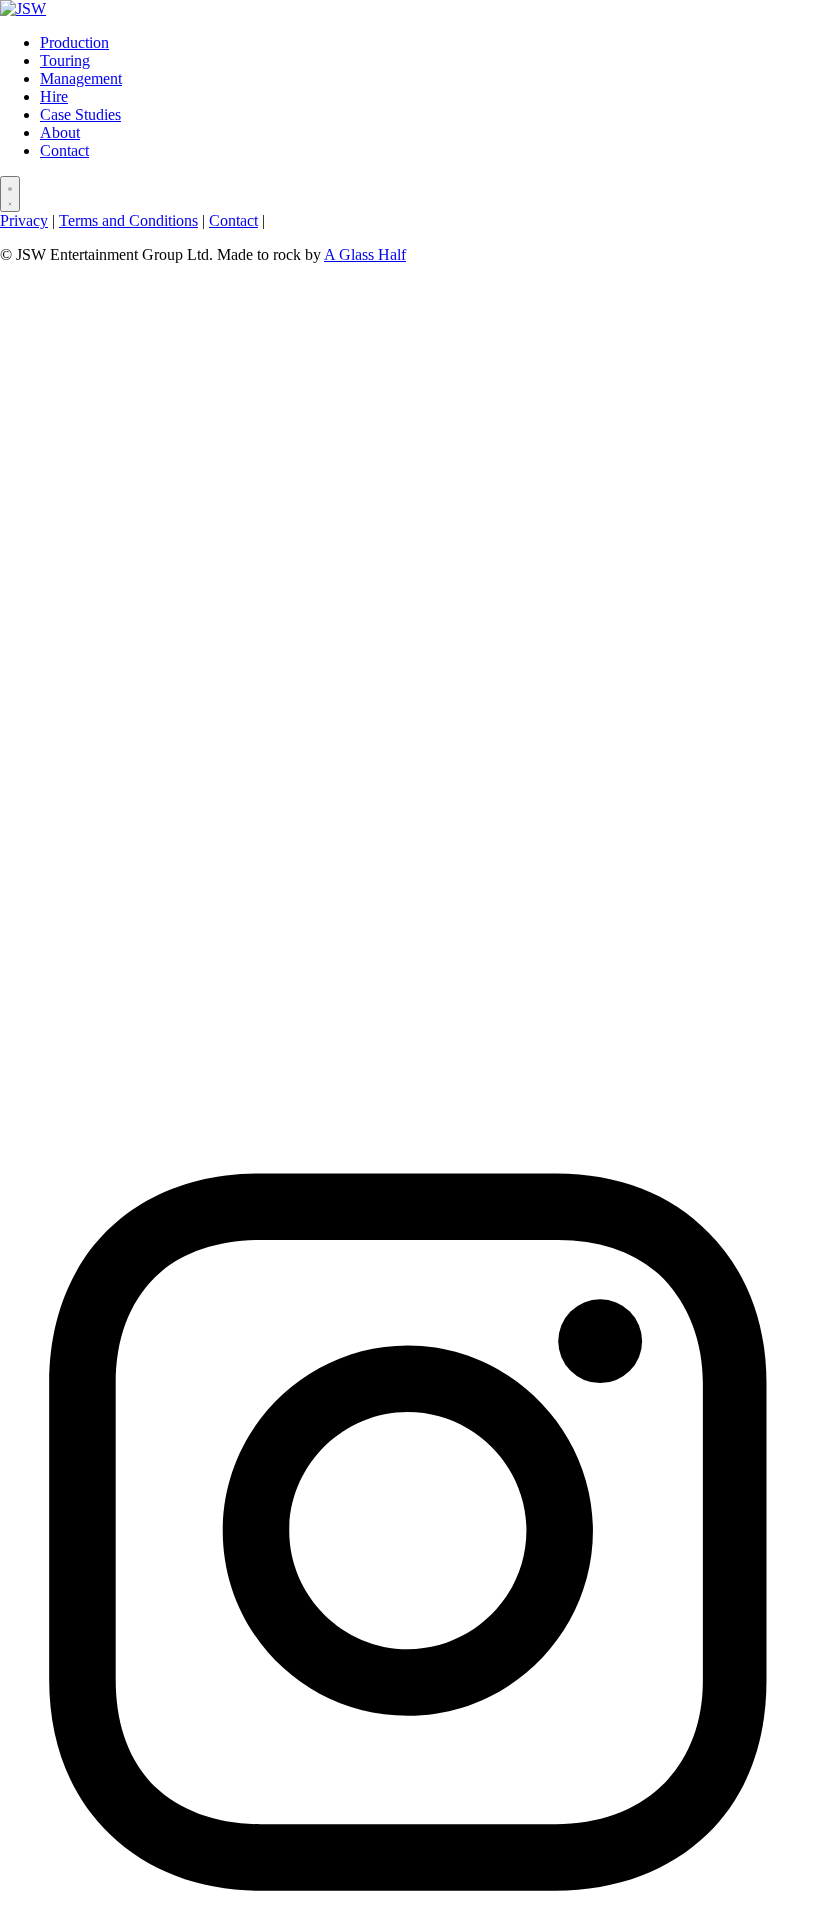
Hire (54, 96)
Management (81, 78)
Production (74, 42)
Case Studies (80, 114)
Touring (65, 60)
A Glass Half (365, 254)
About (60, 132)
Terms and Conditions (128, 220)
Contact (64, 150)
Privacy (24, 220)
